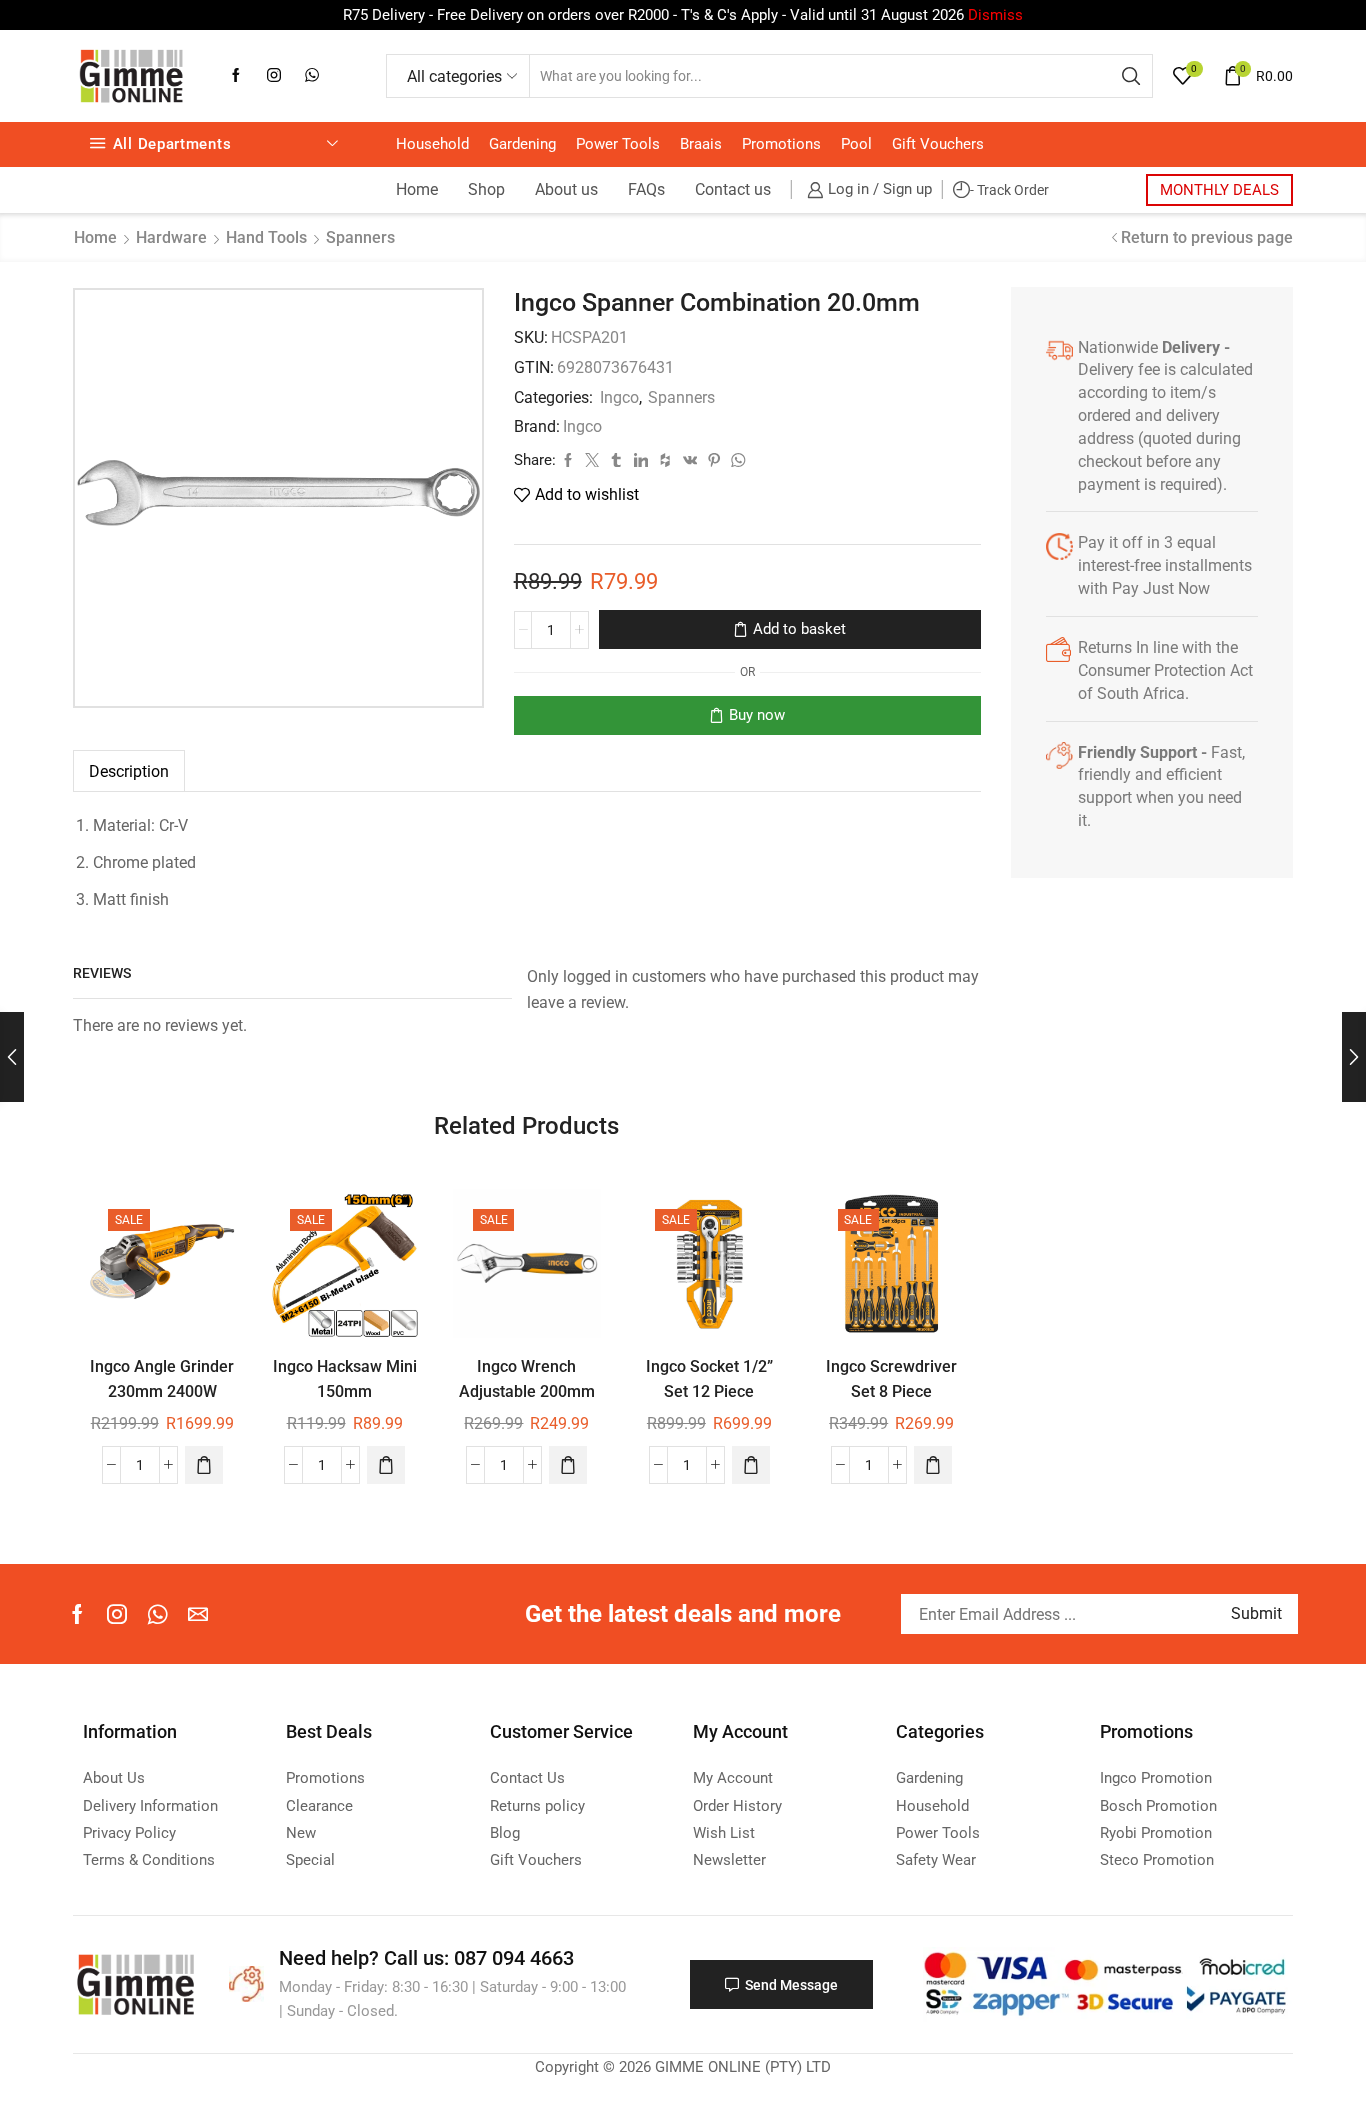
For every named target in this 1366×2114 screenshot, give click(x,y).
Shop (486, 189)
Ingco (619, 397)
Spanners (360, 237)
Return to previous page (1207, 237)
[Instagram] (274, 76)
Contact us (733, 189)
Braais (701, 144)
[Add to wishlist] (206, 1218)
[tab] (129, 771)
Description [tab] (129, 771)
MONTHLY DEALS (1219, 190)
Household (432, 144)
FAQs (646, 189)
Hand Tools (266, 237)
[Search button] (1131, 76)
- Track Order (1009, 190)
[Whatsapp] (312, 76)
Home (417, 189)
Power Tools (618, 144)
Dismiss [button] (995, 15)
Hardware (171, 237)
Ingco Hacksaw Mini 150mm (345, 1379)
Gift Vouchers (938, 144)
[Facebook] (236, 76)
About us (566, 189)
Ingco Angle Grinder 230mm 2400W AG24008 (162, 1392)
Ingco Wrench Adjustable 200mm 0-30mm (527, 1392)
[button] (204, 1465)
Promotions (781, 144)
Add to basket (799, 629)
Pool (856, 144)
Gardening (522, 144)
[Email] (198, 1614)
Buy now (757, 715)
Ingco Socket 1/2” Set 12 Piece (709, 1379)
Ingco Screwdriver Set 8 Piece (891, 1379)
